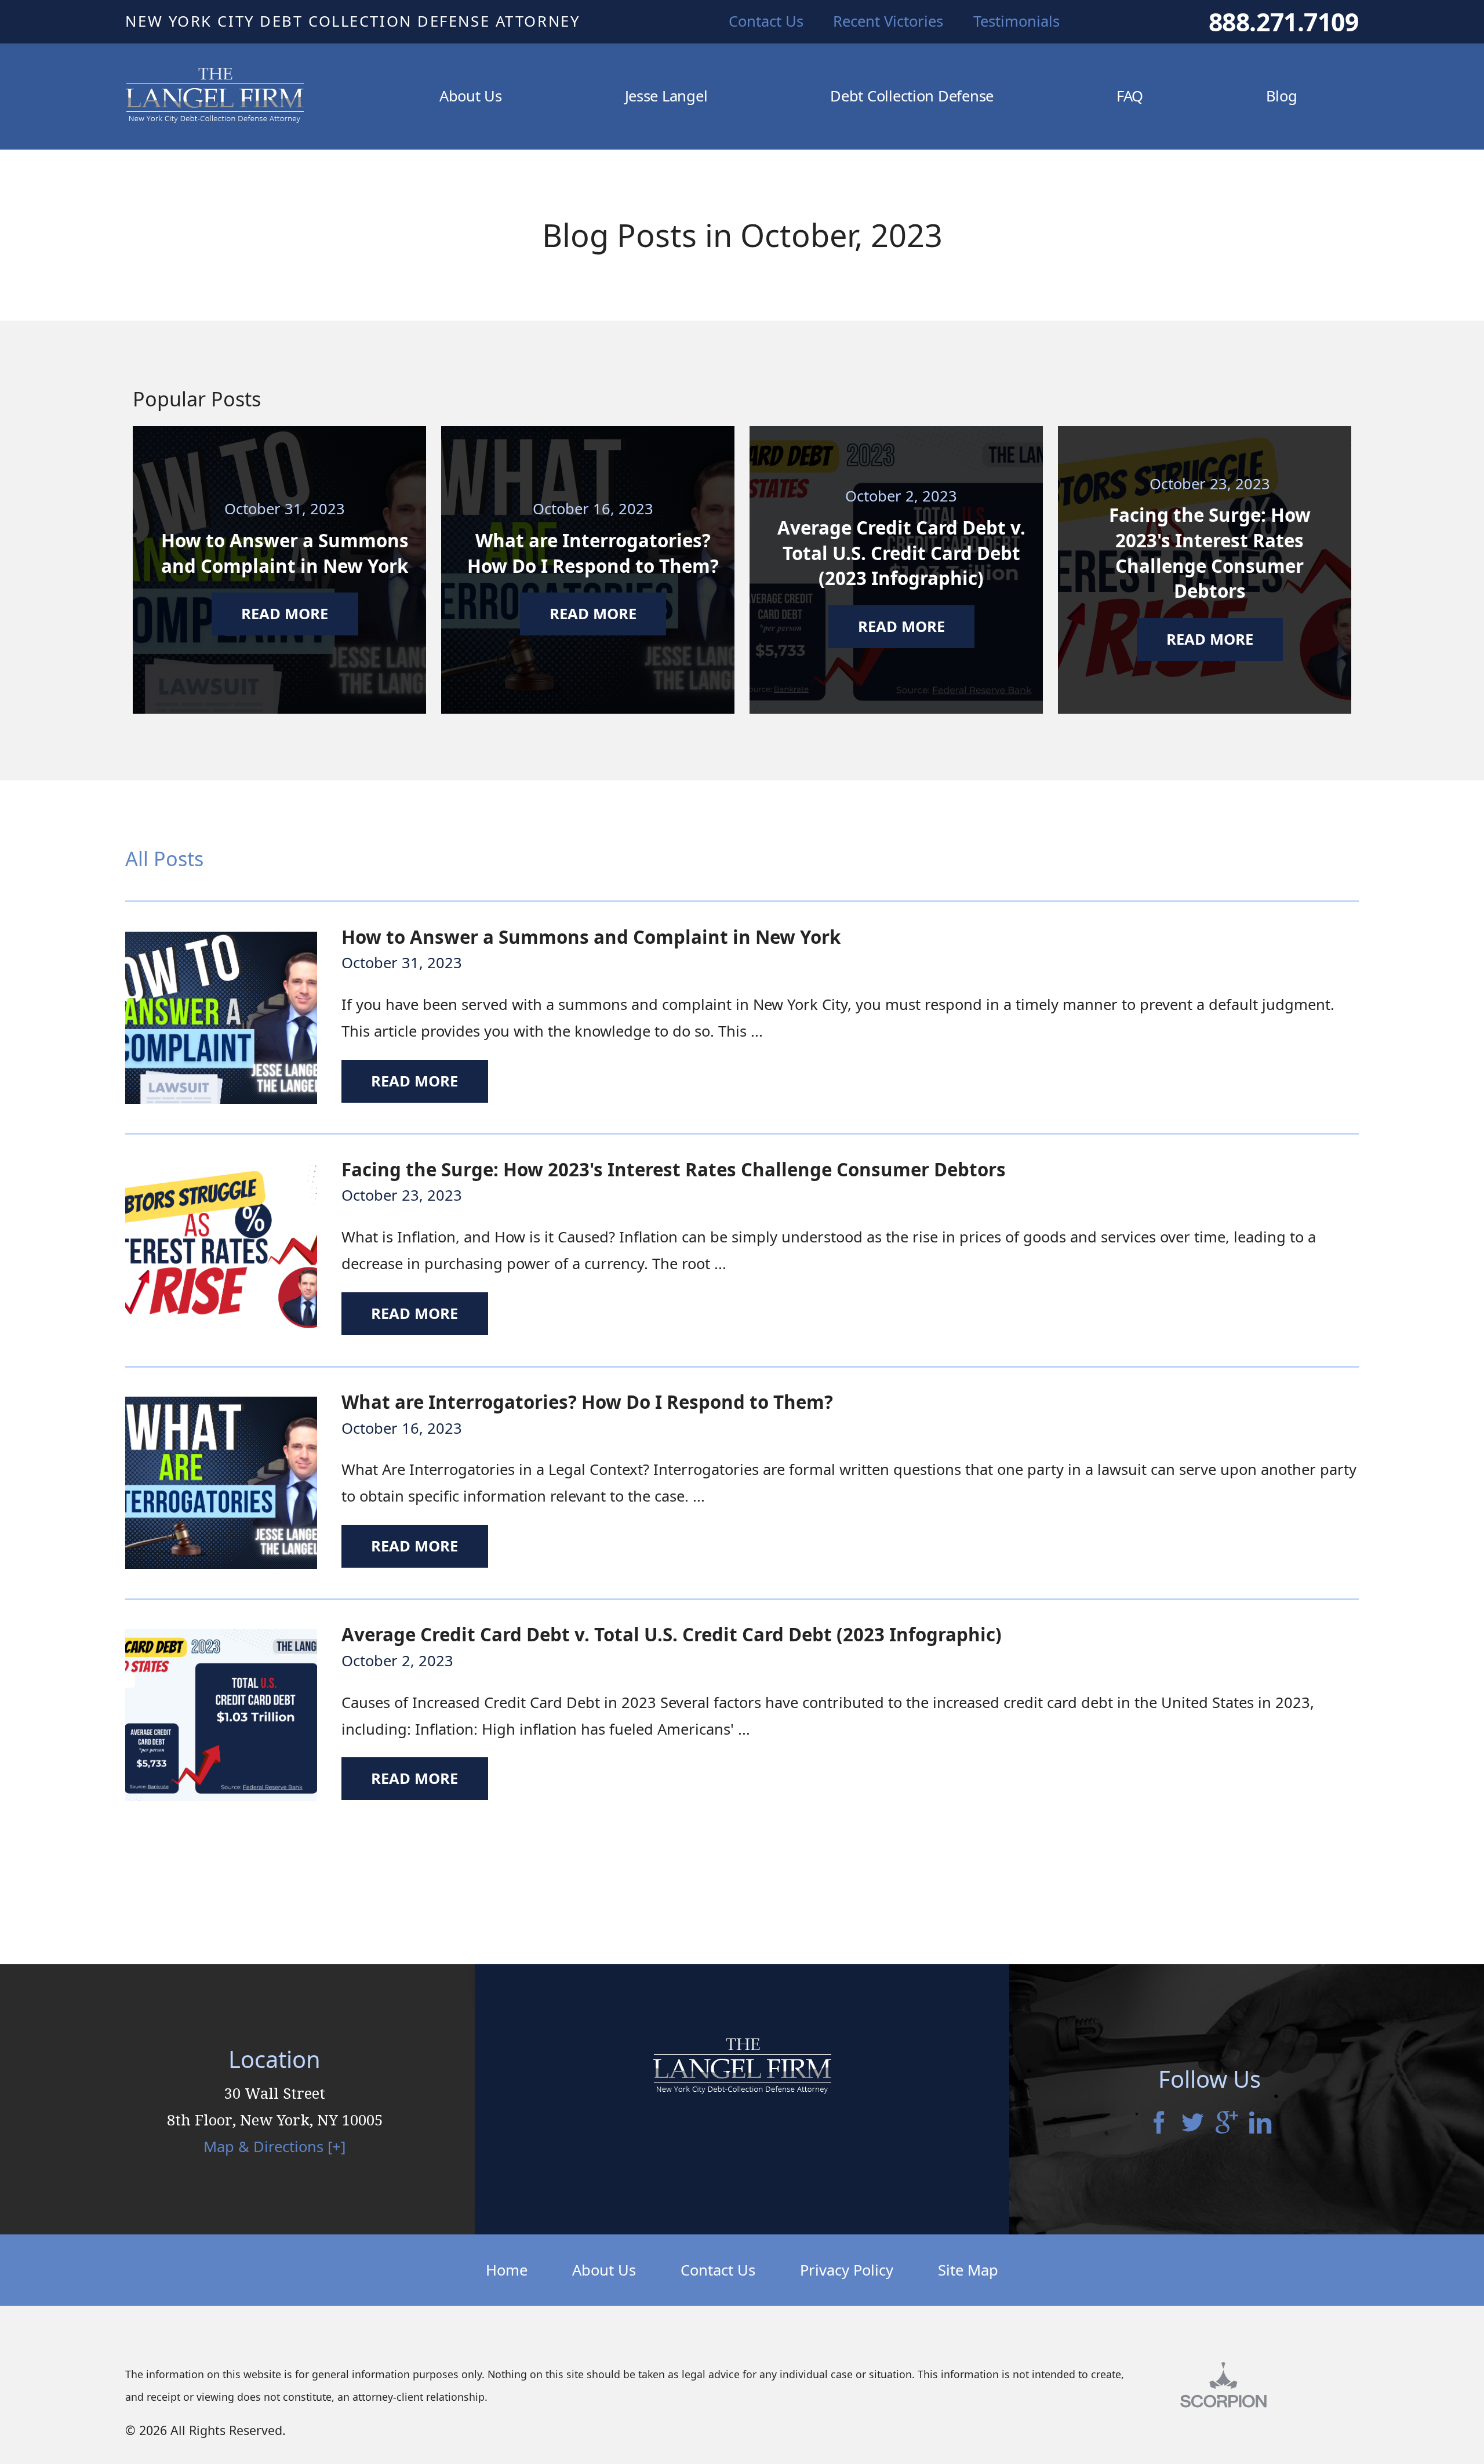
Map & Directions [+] (274, 2147)
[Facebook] (1159, 2124)
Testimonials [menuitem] (1016, 21)
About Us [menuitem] (471, 96)
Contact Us (718, 2270)
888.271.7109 (1284, 22)
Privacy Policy (847, 2270)
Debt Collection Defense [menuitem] (912, 96)
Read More (414, 1081)
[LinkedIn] (1260, 2124)
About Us (604, 2270)
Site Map (968, 2270)
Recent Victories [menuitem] (888, 21)
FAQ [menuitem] (1130, 96)
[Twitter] (1192, 2124)
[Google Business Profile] (1227, 2124)
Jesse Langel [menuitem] (666, 96)
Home (507, 2270)
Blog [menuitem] (1282, 96)
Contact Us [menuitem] (766, 21)
